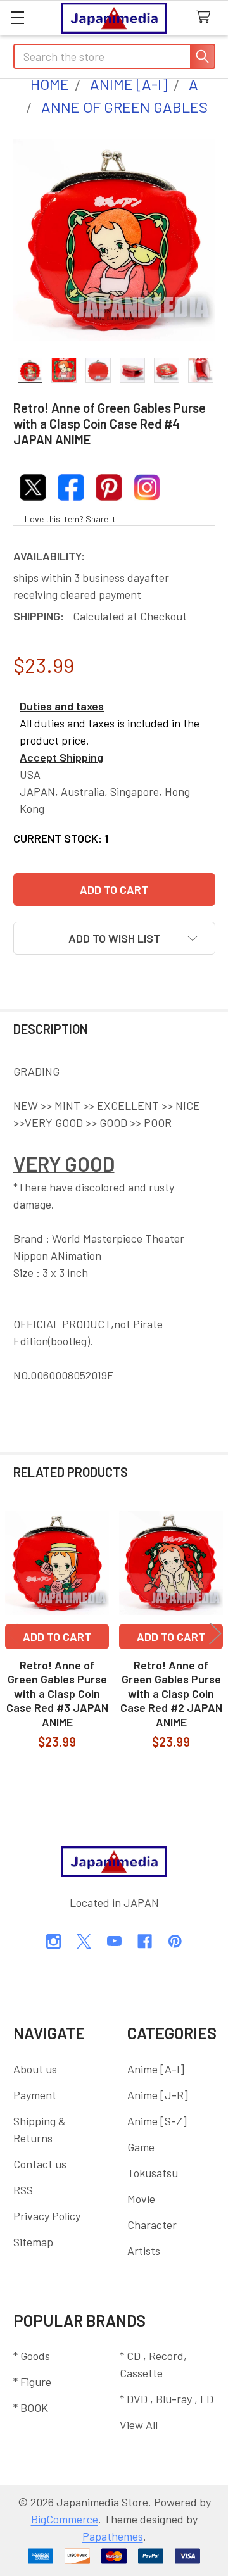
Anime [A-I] (156, 2069)
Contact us (40, 2164)
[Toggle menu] (17, 17)
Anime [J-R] (158, 2095)
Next (215, 1634)
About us (35, 2069)
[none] (114, 240)
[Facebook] (145, 1941)
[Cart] (207, 17)
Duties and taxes (62, 706)
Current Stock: (61, 838)
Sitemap (33, 2242)
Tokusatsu (153, 2173)
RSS (23, 2190)
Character (152, 2225)
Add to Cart (57, 1637)
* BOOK (31, 2408)
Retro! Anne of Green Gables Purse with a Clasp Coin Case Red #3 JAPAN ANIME (57, 1693)
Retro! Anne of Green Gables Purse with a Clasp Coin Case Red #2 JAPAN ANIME (171, 1693)
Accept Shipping (61, 757)
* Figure (32, 2382)
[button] (114, 938)
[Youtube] (114, 1941)
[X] (84, 1941)
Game (141, 2147)
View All (139, 2425)
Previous (13, 1634)
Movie (141, 2199)
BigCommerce (65, 2519)
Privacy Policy (47, 2216)
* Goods (32, 2356)
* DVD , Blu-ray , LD (167, 2399)
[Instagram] (54, 1941)
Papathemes (113, 2536)
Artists (144, 2251)
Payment (35, 2095)
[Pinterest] (175, 1941)
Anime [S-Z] (157, 2121)
